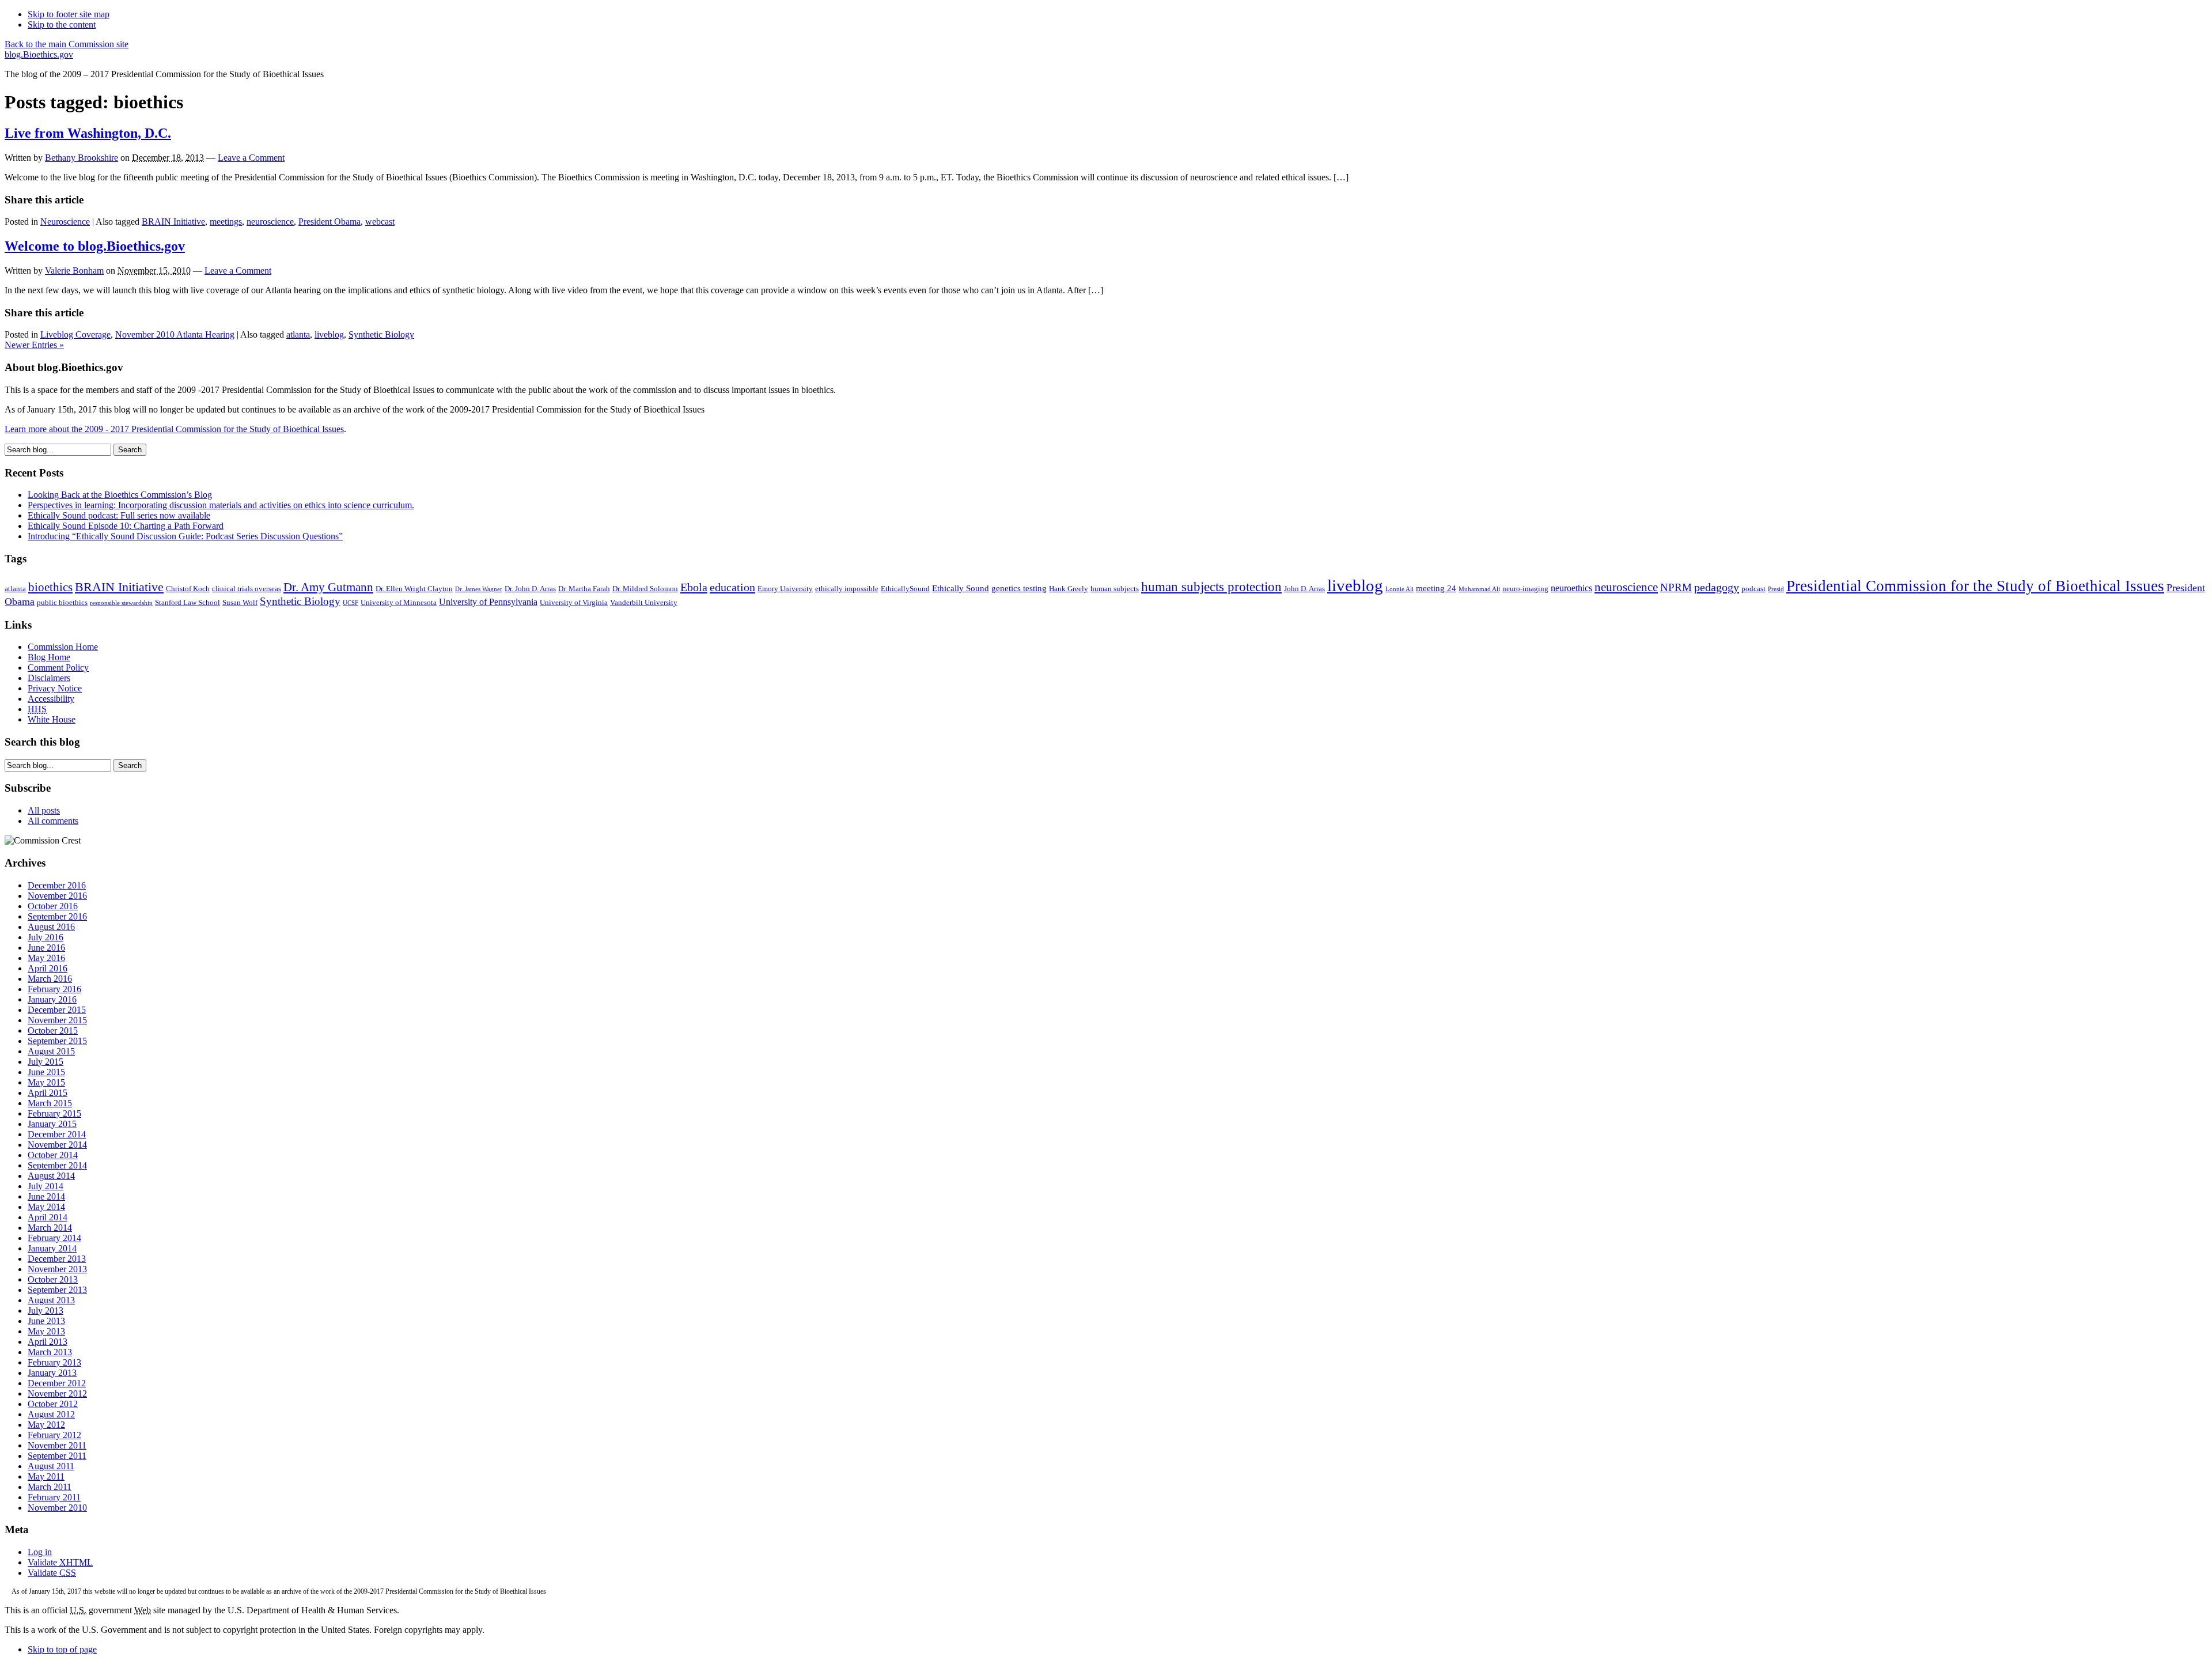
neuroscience (270, 222)
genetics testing (1019, 588)
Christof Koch (188, 589)
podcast (1753, 589)
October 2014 (53, 1155)
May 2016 (46, 958)
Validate (60, 1562)
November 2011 (57, 1445)
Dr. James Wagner (479, 589)
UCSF (351, 603)
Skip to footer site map (69, 14)
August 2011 (51, 1466)
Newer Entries (34, 345)
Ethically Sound (961, 588)
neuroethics (1571, 588)
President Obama (329, 222)
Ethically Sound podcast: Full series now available (119, 515)
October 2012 (53, 1404)
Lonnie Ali (1399, 589)
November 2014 (57, 1145)
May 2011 (46, 1476)
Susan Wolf (240, 602)
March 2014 (50, 1228)
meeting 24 (1436, 588)
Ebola (694, 587)
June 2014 (46, 1196)
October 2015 (53, 1030)
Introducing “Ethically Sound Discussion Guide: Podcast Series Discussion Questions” (185, 536)
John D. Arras (1304, 589)
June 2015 (46, 1072)
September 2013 (57, 1290)
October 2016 (53, 906)
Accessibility (51, 699)
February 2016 (54, 989)
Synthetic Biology (381, 334)
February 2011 (54, 1497)
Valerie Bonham (74, 271)
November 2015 (57, 1020)
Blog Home (49, 657)
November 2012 (57, 1393)
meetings (226, 222)
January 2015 (52, 1124)
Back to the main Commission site (67, 44)
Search (130, 450)
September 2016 (57, 916)
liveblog (329, 334)
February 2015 (54, 1113)
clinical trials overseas (247, 589)
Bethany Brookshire (82, 158)
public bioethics (62, 602)
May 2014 (46, 1207)
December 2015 (57, 1010)
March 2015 (50, 1103)
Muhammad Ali (1479, 589)
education (732, 587)
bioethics (50, 587)
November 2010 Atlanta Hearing (175, 334)
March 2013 (50, 1352)
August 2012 (51, 1414)
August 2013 (51, 1300)
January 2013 (52, 1373)
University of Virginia (574, 602)
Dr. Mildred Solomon (645, 589)
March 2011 (50, 1487)
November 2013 (57, 1269)
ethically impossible (847, 589)
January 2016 (52, 999)
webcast (380, 222)
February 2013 (54, 1362)
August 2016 (51, 927)
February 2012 (54, 1435)
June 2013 (46, 1321)
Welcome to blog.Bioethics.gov (95, 246)
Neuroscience (65, 222)
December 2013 (57, 1259)
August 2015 (51, 1051)
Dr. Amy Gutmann (328, 587)
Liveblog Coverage (75, 334)
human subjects (1115, 589)
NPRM (1676, 587)
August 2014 (51, 1176)
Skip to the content (62, 24)
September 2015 (57, 1041)
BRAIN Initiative (173, 222)
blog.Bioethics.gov (39, 54)
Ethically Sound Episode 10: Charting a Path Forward (126, 526)
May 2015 (46, 1082)
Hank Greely (1069, 589)
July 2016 (46, 937)
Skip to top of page (62, 1649)
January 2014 (52, 1248)
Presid (1776, 589)
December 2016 (57, 885)
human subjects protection (1211, 587)
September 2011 (57, 1456)
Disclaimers (49, 678)
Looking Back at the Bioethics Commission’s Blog (120, 495)
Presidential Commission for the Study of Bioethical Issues (1975, 586)
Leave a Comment (251, 158)
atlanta (298, 334)
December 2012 (57, 1383)
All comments (53, 821)
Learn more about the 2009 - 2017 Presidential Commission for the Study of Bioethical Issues (174, 429)
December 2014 (57, 1134)
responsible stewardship (121, 603)
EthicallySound (905, 589)
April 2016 (48, 968)
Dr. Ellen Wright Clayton (414, 589)
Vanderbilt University (644, 602)
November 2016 (57, 896)
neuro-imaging (1525, 589)
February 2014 (54, 1238)
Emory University (785, 589)
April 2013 (48, 1342)
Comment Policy (58, 668)
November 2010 (57, 1508)
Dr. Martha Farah (584, 589)
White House (52, 719)
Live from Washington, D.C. (88, 133)
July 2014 (46, 1186)
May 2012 (46, 1425)
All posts (44, 810)
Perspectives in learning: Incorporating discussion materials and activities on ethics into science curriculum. (221, 505)
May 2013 (46, 1331)
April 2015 (48, 1093)
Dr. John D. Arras (530, 589)
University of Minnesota (399, 602)
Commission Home (63, 647)
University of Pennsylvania (488, 602)
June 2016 (46, 948)
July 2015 (46, 1062)
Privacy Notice (55, 688)
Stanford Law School (188, 602)
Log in (40, 1552)
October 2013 (53, 1279)
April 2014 (48, 1217)
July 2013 (46, 1311)
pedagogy (1717, 587)
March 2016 (50, 979)
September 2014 (57, 1165)
